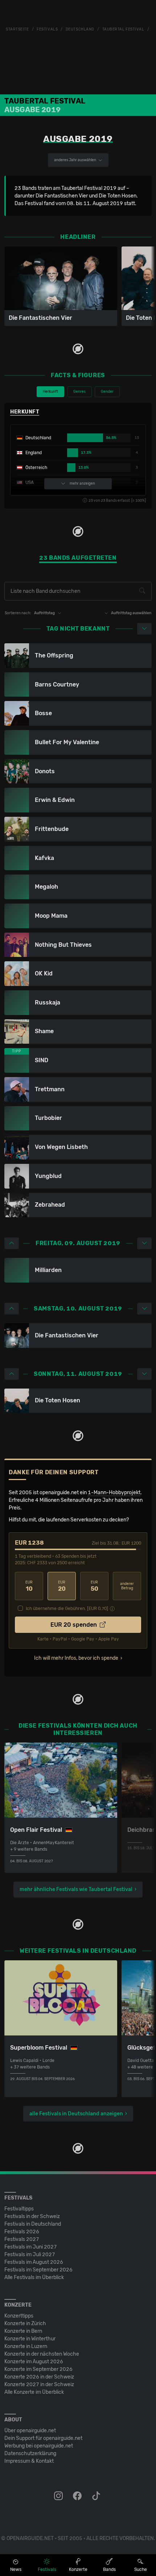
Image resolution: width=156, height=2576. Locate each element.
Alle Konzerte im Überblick (34, 2392)
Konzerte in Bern (23, 2331)
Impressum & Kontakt (29, 2461)
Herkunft (50, 392)
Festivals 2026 (22, 2232)
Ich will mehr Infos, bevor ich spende (76, 1658)
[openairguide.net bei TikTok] (97, 2496)
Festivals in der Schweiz (32, 2216)
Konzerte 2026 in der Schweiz (39, 2377)
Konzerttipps (19, 2316)
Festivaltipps (19, 2209)
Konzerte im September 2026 (38, 2369)
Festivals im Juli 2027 (30, 2255)
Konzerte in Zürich (25, 2324)
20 (62, 1586)
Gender (107, 392)
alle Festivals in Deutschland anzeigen (76, 2114)
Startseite (17, 29)
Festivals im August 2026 (34, 2262)
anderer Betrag (127, 1586)
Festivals (47, 29)
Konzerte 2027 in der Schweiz (39, 2385)
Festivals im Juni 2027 (31, 2247)
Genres (79, 392)
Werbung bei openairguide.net (39, 2446)
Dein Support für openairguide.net (43, 2438)
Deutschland (80, 29)
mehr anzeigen (82, 484)
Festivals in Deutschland (33, 2224)
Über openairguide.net (30, 2431)
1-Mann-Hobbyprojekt (114, 1493)
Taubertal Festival (123, 29)
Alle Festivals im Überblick (34, 2277)
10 (29, 1586)
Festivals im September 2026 (38, 2270)
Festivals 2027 (22, 2239)
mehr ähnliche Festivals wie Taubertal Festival (76, 1889)
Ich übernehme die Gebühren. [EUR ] (67, 1609)
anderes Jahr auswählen (75, 160)
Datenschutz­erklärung (30, 2453)
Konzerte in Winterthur (30, 2339)
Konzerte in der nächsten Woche (42, 2354)
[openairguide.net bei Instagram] (59, 2496)
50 (95, 1586)
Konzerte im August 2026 (34, 2362)
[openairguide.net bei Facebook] (78, 2496)
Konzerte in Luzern (26, 2346)
